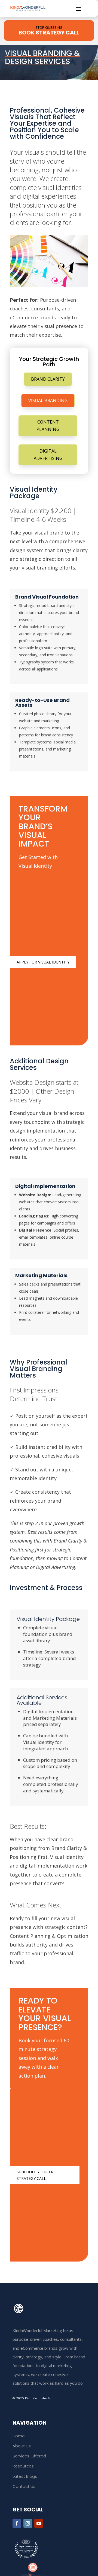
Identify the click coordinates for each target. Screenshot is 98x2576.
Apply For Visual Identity (43, 962)
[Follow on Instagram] (28, 2523)
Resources (23, 2466)
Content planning (48, 426)
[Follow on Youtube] (39, 2523)
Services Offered (29, 2456)
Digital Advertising (48, 455)
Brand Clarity (48, 379)
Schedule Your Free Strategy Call (37, 2175)
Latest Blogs (25, 2476)
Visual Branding (48, 400)
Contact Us (24, 2486)
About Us (22, 2446)
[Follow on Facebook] (17, 2523)
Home (19, 2436)
